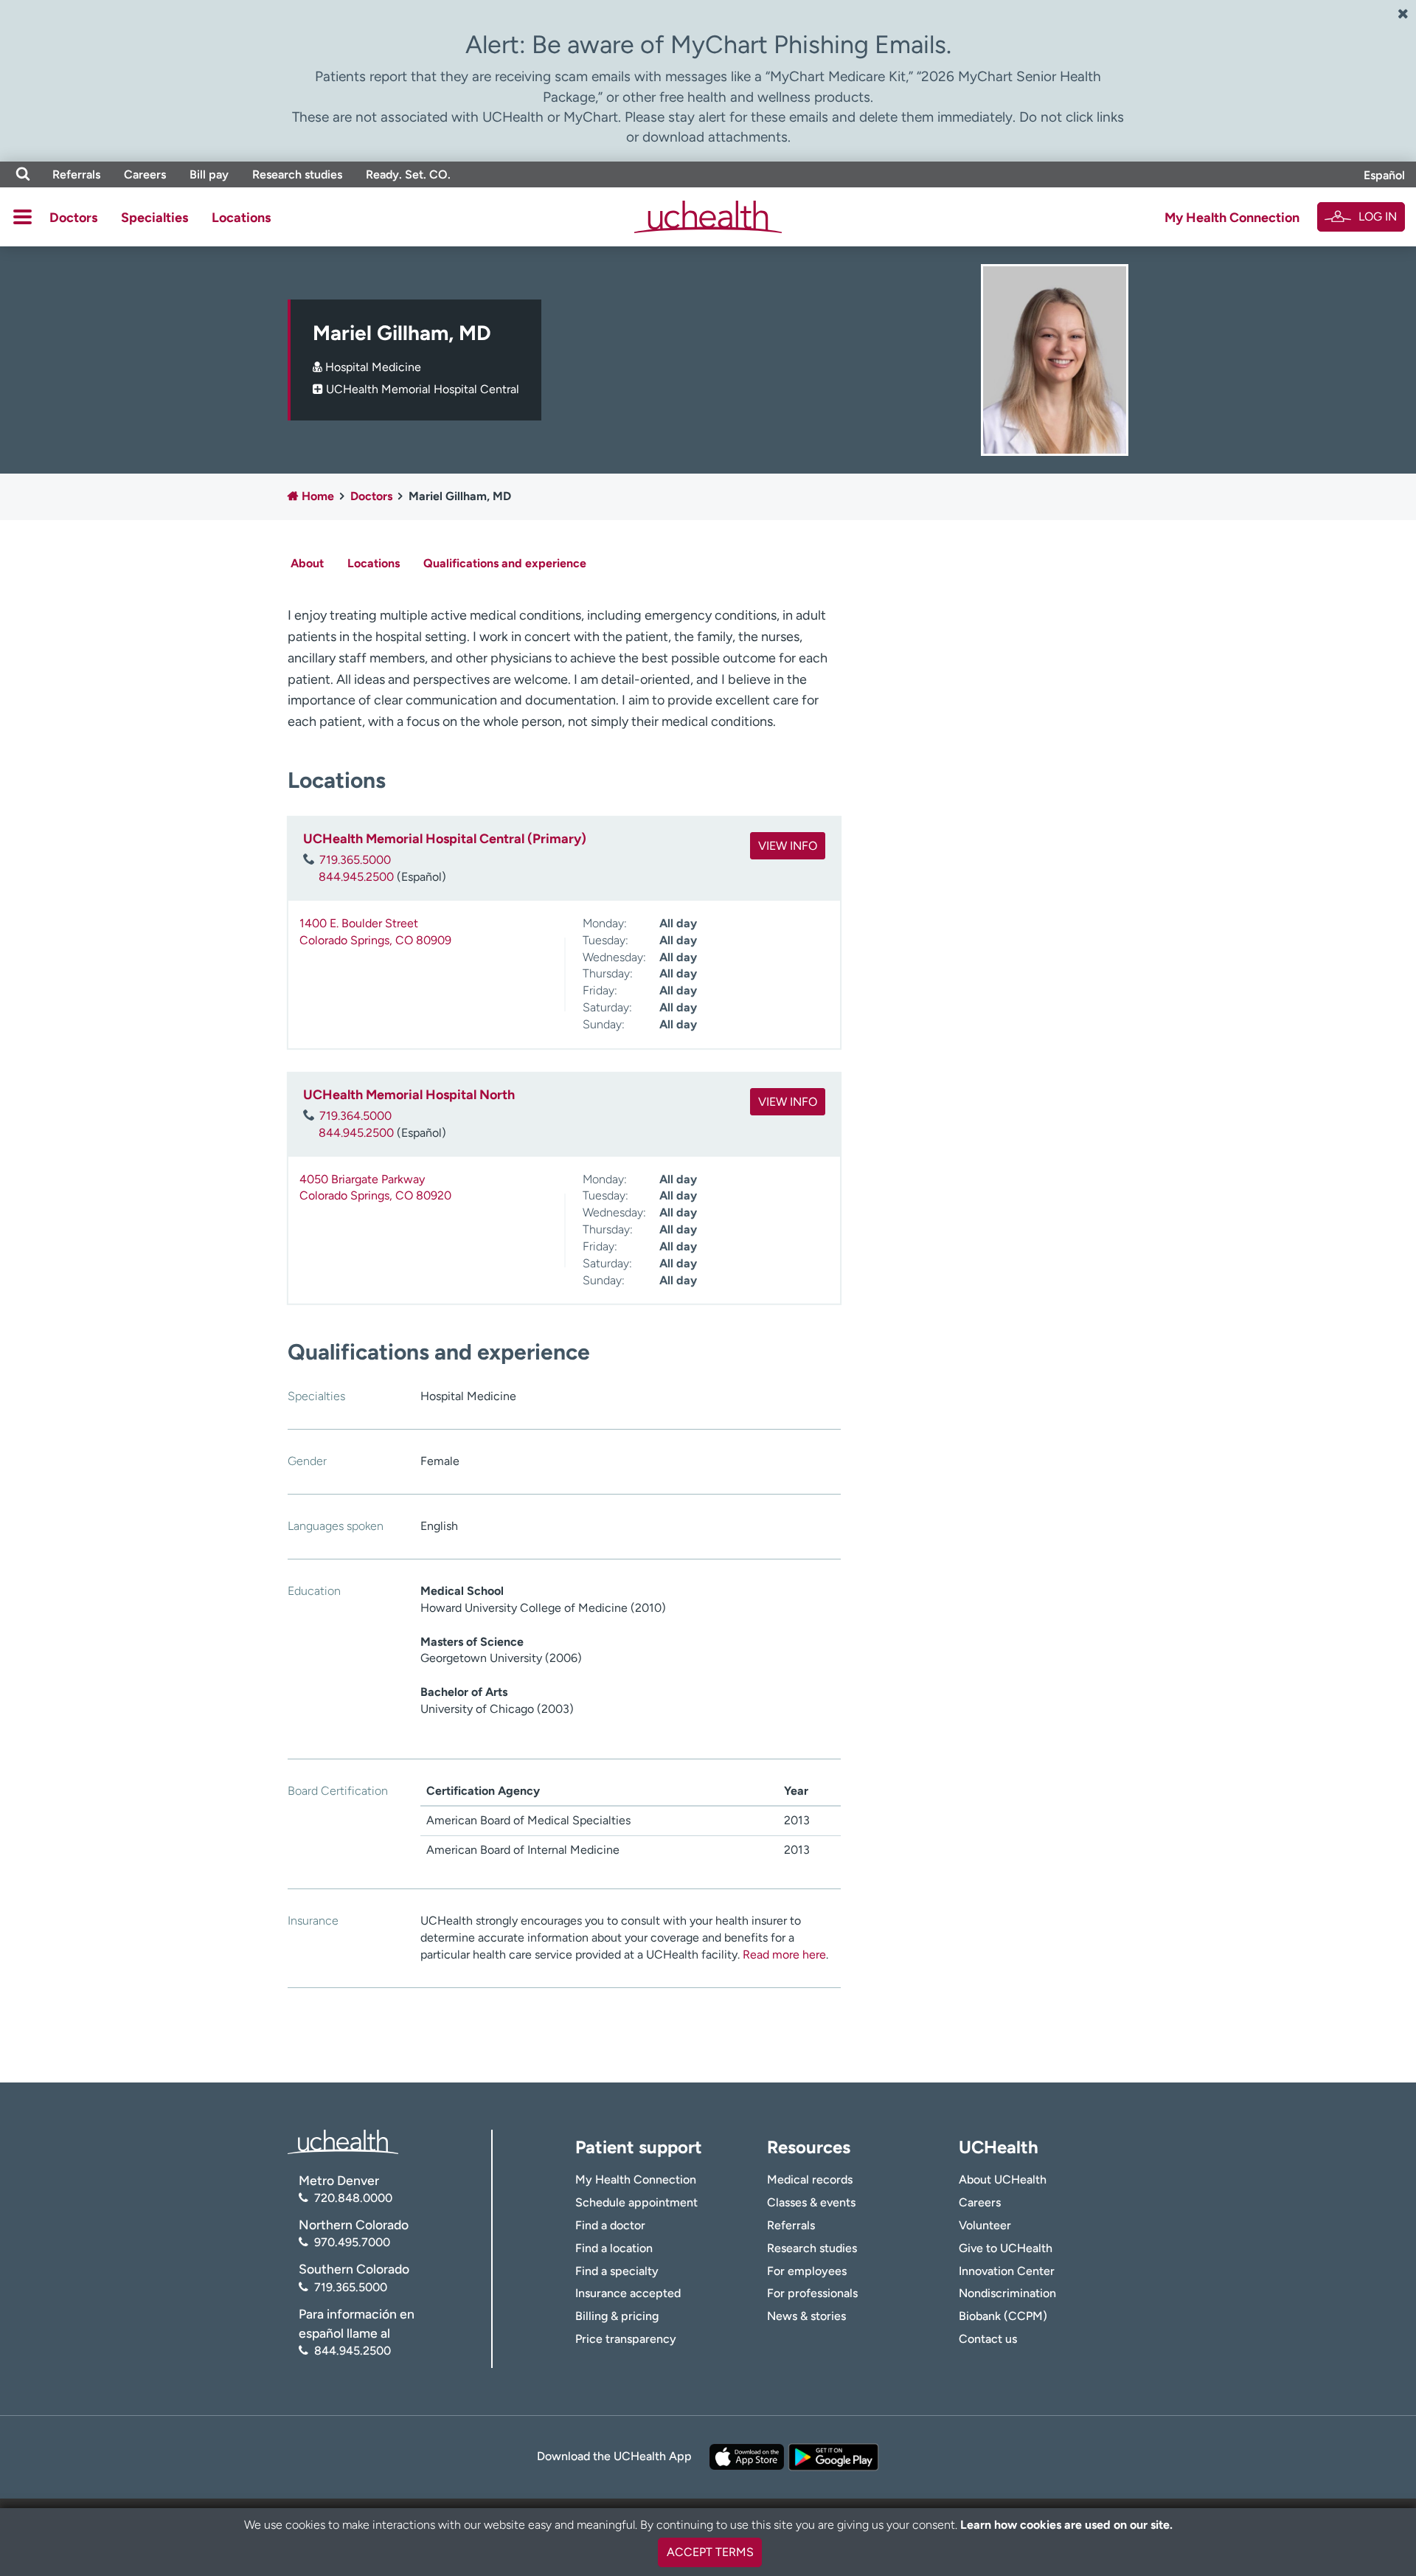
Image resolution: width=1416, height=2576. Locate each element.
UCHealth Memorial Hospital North (409, 1095)
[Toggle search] (23, 174)
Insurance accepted (628, 2293)
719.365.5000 (355, 860)
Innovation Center (1007, 2271)
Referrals (76, 174)
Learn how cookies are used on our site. (1066, 2525)
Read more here (784, 1954)
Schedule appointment (636, 2202)
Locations (241, 218)
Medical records (810, 2179)
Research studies (297, 174)
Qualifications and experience (505, 563)
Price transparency (626, 2339)
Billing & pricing (617, 2316)
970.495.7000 (352, 2242)
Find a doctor (610, 2225)
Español (1384, 175)
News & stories (806, 2316)
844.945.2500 (356, 877)
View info (788, 846)
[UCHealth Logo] (343, 2140)
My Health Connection (1232, 218)
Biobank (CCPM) (1003, 2316)
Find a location (614, 2248)
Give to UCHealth (1006, 2248)
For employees (807, 2271)
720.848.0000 (353, 2198)
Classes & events (811, 2202)
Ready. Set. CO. (408, 174)
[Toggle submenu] (22, 217)
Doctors (73, 218)
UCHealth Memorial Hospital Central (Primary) (445, 839)
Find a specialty (617, 2271)
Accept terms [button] (710, 2552)
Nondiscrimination (1007, 2293)
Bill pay (209, 174)
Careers (145, 174)
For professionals (812, 2293)
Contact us (988, 2339)
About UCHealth (1003, 2179)
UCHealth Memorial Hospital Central (423, 389)
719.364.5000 (355, 1116)
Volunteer (985, 2225)
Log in (1378, 217)
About (307, 563)
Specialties (155, 218)
